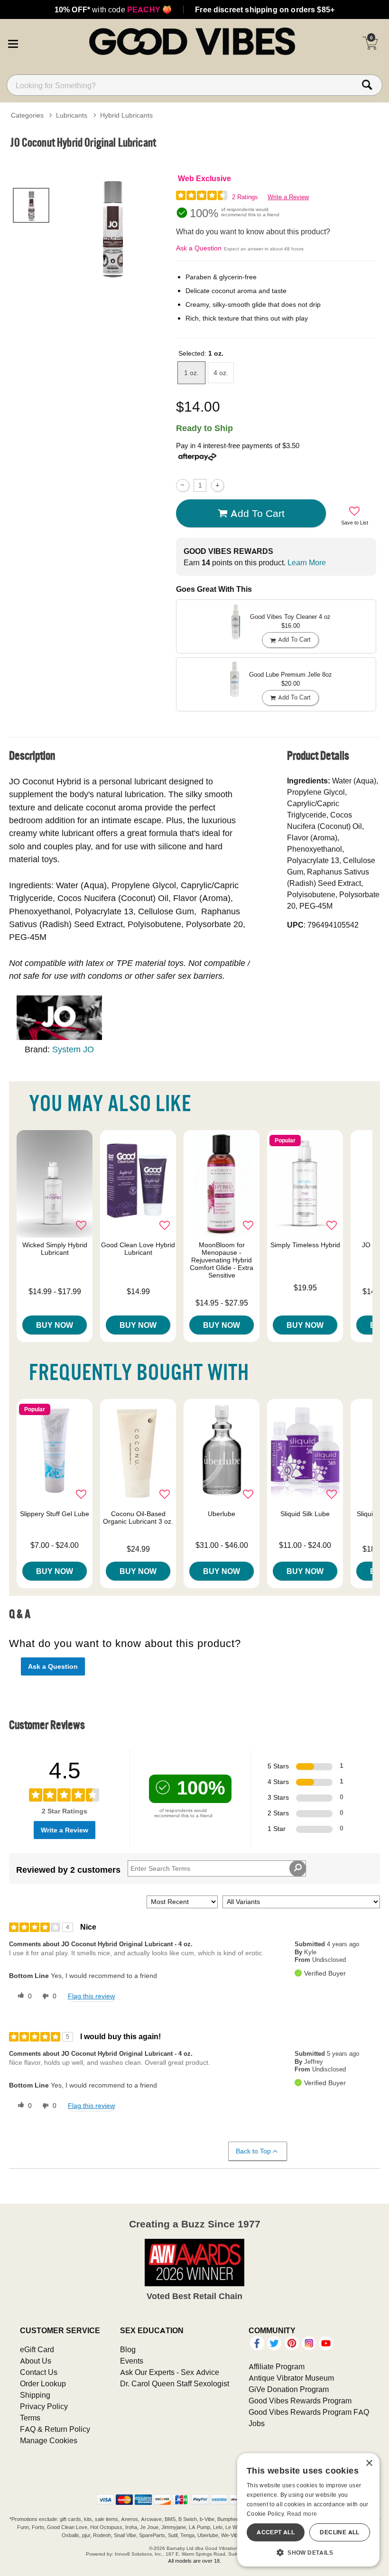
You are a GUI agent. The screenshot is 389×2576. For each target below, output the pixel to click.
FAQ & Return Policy (55, 2429)
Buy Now (55, 1325)
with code (113, 9)
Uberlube (222, 1514)
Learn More (307, 562)
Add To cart (258, 513)
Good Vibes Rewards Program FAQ (309, 2412)
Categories (27, 115)
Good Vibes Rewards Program (300, 2401)
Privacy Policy (44, 2406)
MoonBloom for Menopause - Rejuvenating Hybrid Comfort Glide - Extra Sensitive (222, 1260)
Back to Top (253, 2151)
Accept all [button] (276, 2532)
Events (132, 2361)
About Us (36, 2361)
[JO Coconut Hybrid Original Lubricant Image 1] (113, 227)
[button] (13, 43)
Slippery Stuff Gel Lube (55, 1514)
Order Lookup (43, 2383)
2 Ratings (245, 197)
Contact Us (39, 2372)
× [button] (369, 2463)
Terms (30, 2418)
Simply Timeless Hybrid (305, 1245)
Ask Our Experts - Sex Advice (170, 2372)
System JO (73, 1049)
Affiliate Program (277, 2366)
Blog (128, 2349)
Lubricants (72, 115)
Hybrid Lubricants (126, 115)
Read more (302, 2514)
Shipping (35, 2395)
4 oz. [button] (221, 373)
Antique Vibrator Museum (291, 2378)
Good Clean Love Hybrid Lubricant (138, 1249)
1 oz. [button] (191, 373)
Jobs (257, 2423)
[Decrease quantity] (182, 485)
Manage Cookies (49, 2440)
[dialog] (308, 2510)
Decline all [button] (339, 2532)
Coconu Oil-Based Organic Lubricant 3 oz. (138, 1518)
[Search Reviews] (298, 1868)
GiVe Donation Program (289, 2389)
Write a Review (288, 197)
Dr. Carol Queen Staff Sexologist (175, 2383)
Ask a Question (199, 248)
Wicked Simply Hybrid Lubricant (55, 1249)
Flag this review (91, 1996)
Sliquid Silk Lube (305, 1514)
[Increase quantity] (218, 485)
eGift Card (37, 2349)
